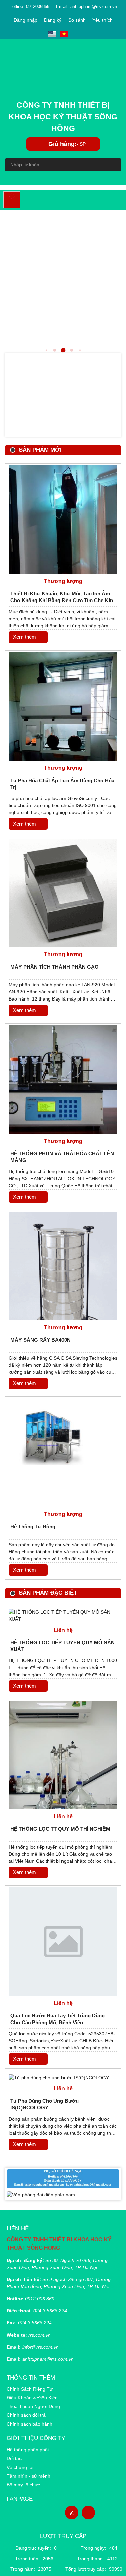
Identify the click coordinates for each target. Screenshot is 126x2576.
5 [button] (72, 350)
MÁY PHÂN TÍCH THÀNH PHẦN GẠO (55, 967)
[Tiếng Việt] (64, 34)
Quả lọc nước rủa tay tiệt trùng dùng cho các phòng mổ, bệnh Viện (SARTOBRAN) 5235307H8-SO (58, 2020)
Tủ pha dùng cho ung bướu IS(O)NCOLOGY (45, 2104)
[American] (52, 34)
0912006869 (38, 7)
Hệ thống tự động (33, 1527)
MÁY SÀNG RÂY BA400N (40, 1340)
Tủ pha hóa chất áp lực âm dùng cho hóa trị (62, 784)
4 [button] (63, 350)
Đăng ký (53, 20)
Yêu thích (102, 20)
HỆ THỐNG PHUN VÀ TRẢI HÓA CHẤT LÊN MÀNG (62, 1157)
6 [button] (80, 350)
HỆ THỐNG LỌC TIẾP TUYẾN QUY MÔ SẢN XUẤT (62, 1646)
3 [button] (55, 350)
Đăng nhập (26, 20)
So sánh (77, 20)
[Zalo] (72, 2513)
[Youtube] (88, 2513)
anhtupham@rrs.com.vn (94, 7)
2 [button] (46, 350)
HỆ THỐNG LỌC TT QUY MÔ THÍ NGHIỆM (60, 1829)
